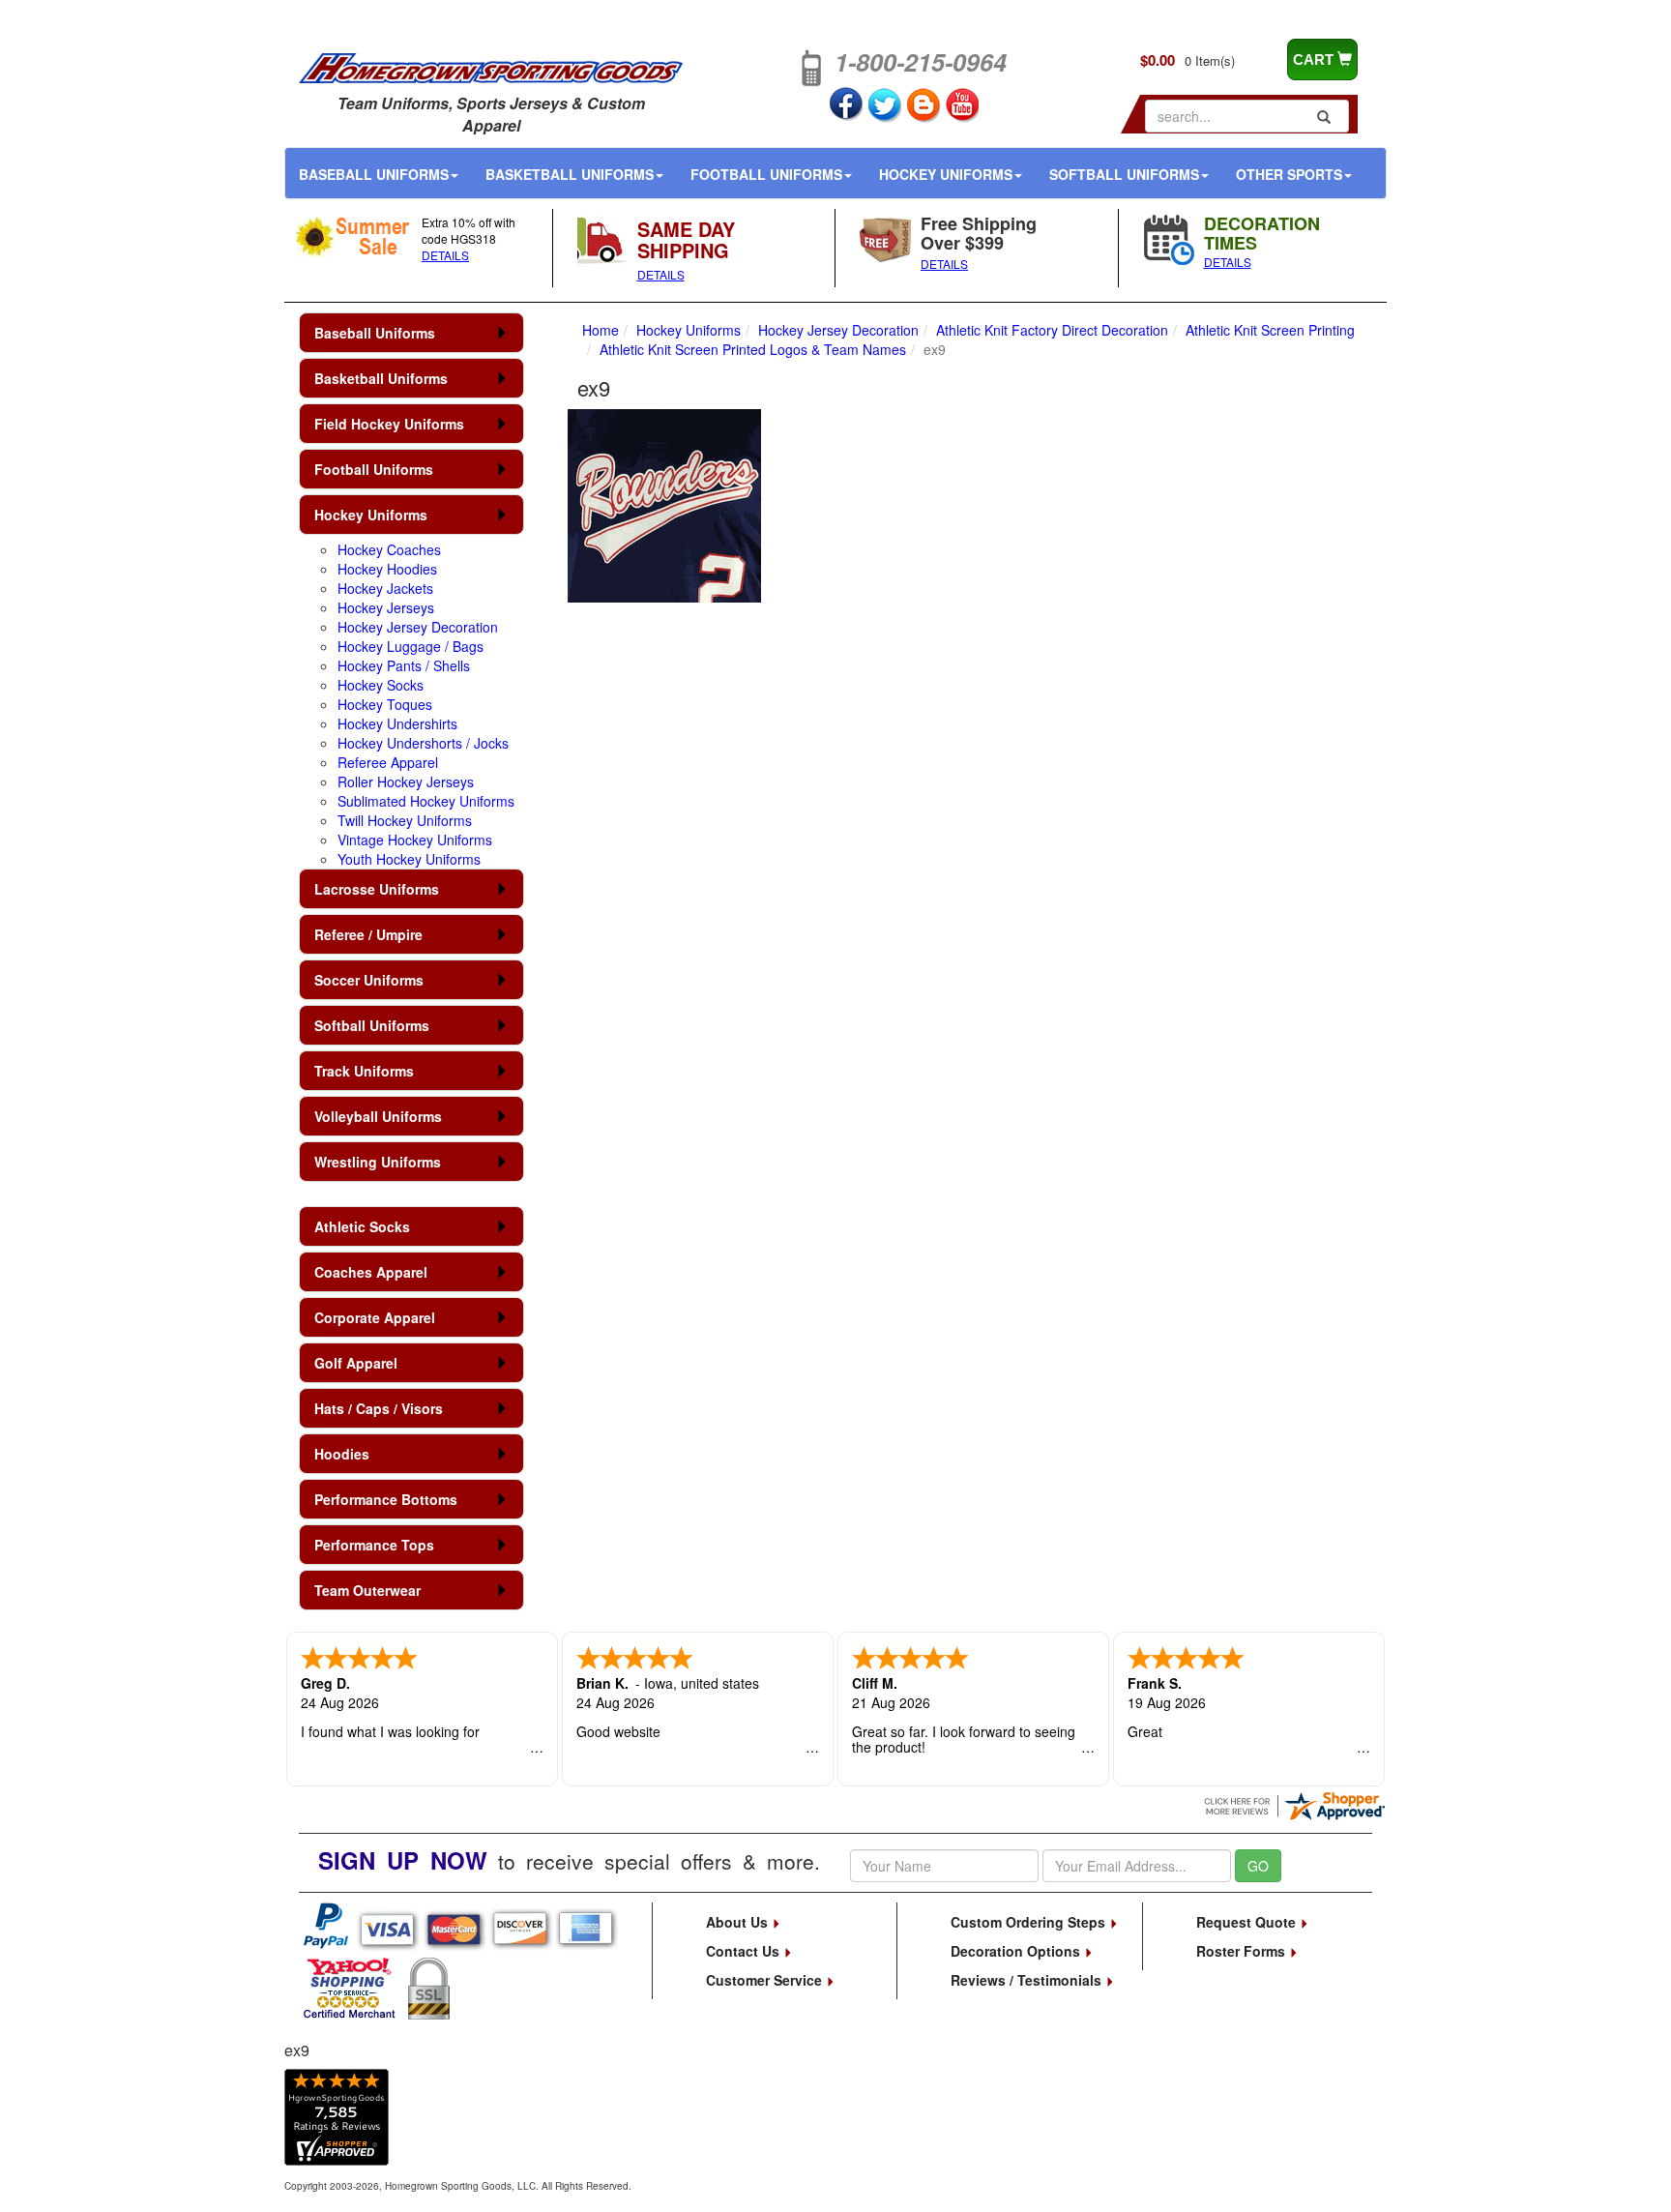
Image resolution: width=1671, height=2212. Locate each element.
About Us (739, 1922)
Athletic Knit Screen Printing (1270, 330)
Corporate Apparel (375, 1317)
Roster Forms (1243, 1951)
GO (1258, 1866)
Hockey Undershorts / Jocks (423, 743)
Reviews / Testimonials (1028, 1980)
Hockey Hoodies (387, 569)
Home (601, 330)
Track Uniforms (364, 1071)
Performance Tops (374, 1545)
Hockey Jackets (385, 588)
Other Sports (1289, 174)
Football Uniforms (766, 174)
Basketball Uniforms (570, 174)
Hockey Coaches (389, 549)
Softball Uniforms (1124, 174)
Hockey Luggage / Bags (410, 646)
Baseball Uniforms (374, 174)
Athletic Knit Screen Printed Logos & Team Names (753, 349)
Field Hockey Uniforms (389, 424)
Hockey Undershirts (397, 723)
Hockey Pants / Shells (404, 665)
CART (1315, 59)
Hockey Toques (385, 704)
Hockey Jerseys (386, 607)
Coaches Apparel (371, 1272)
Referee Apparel (388, 762)
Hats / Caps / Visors (379, 1408)
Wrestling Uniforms (378, 1162)
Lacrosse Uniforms (377, 889)
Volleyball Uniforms (378, 1116)
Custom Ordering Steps (1030, 1922)
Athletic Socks (362, 1226)
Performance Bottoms (386, 1499)
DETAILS (445, 255)
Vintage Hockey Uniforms (415, 840)
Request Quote (1248, 1922)
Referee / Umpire (368, 934)
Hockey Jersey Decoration (418, 627)
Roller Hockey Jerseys (406, 782)
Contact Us (745, 1951)
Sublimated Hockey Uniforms (426, 801)
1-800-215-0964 (921, 62)
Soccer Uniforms (369, 980)
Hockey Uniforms (946, 174)
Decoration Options (1017, 1951)
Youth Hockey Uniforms (409, 859)
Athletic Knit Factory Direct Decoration (1052, 330)
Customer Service (766, 1980)
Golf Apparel (356, 1363)
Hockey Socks (381, 685)
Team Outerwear (367, 1590)
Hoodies (342, 1454)
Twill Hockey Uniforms (405, 820)
